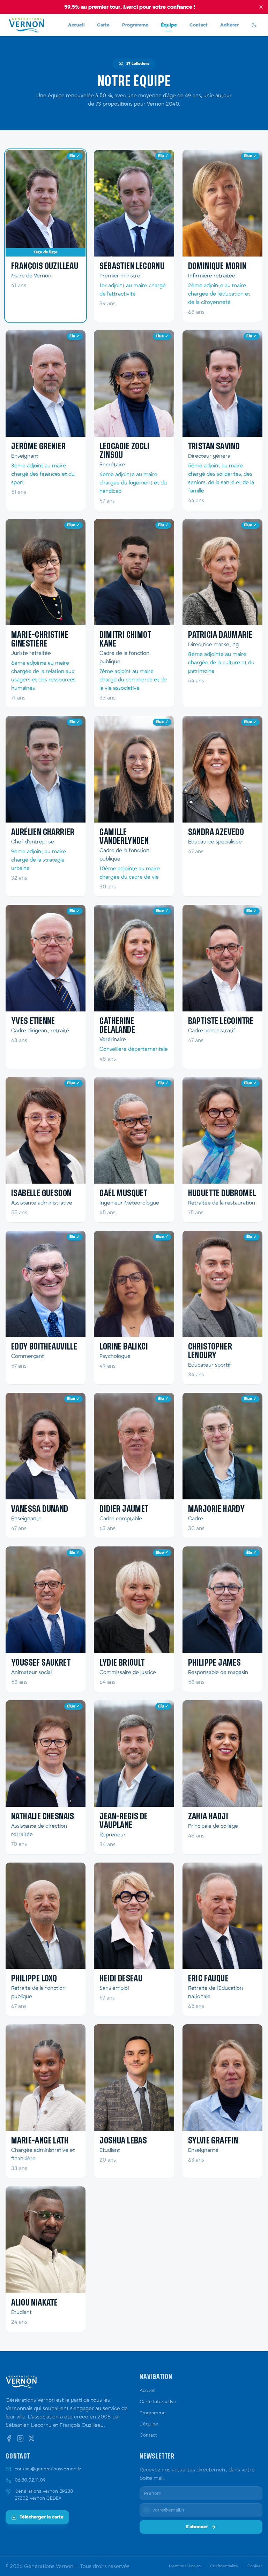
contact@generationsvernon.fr (48, 2469)
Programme (135, 25)
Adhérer (229, 25)
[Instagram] (20, 2438)
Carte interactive (158, 2402)
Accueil (76, 25)
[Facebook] (9, 2438)
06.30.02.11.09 (30, 2480)
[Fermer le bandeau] (261, 7)
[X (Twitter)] (31, 2438)
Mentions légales (185, 2566)
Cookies (255, 2566)
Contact (199, 25)
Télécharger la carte (42, 2517)
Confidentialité (224, 2566)
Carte (103, 25)
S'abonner (197, 2527)
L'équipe (149, 2424)
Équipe (169, 25)
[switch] (254, 25)
